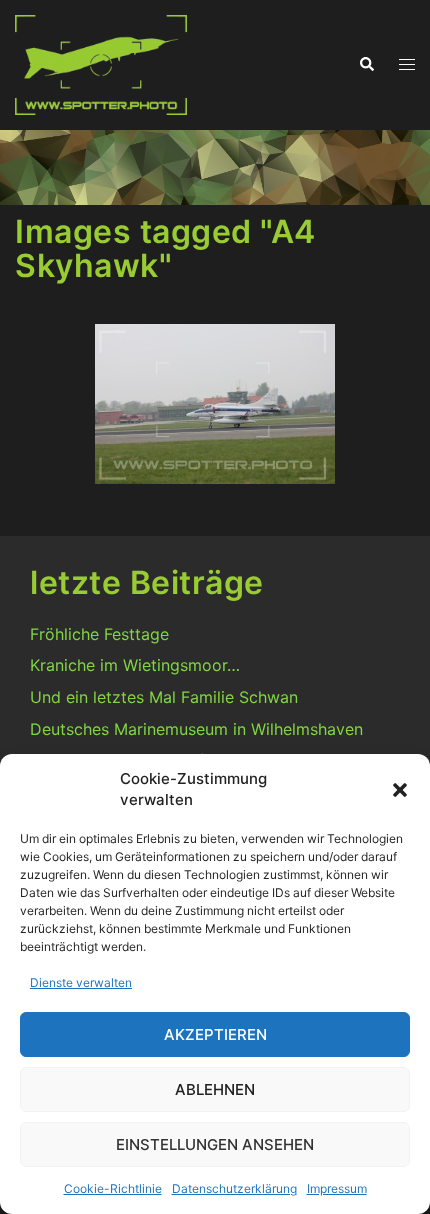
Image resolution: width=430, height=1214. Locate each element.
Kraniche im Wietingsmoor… (135, 665)
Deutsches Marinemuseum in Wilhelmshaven (196, 729)
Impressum (337, 1188)
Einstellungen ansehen (215, 1144)
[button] (400, 790)
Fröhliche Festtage (99, 634)
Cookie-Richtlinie (113, 1188)
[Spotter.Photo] (101, 63)
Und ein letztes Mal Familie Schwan (164, 697)
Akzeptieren (215, 1034)
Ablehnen (215, 1089)
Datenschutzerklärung (234, 1188)
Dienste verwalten (81, 982)
